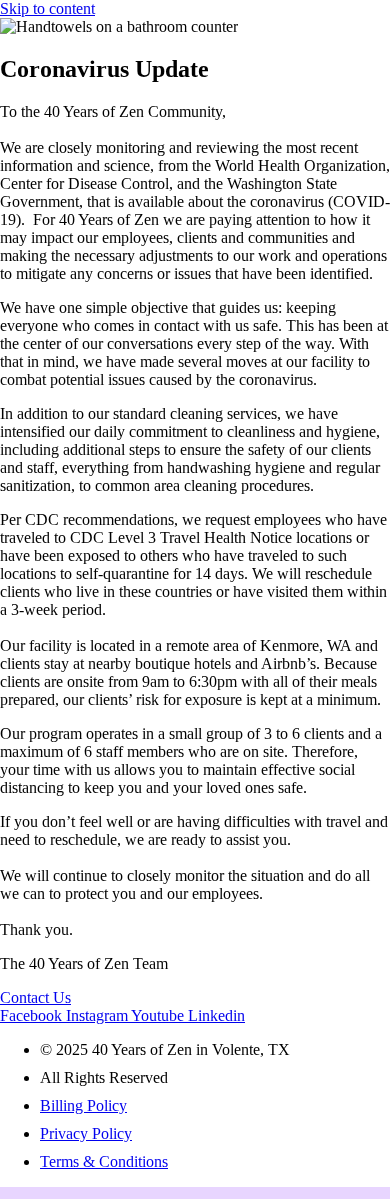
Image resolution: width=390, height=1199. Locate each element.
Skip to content (47, 8)
